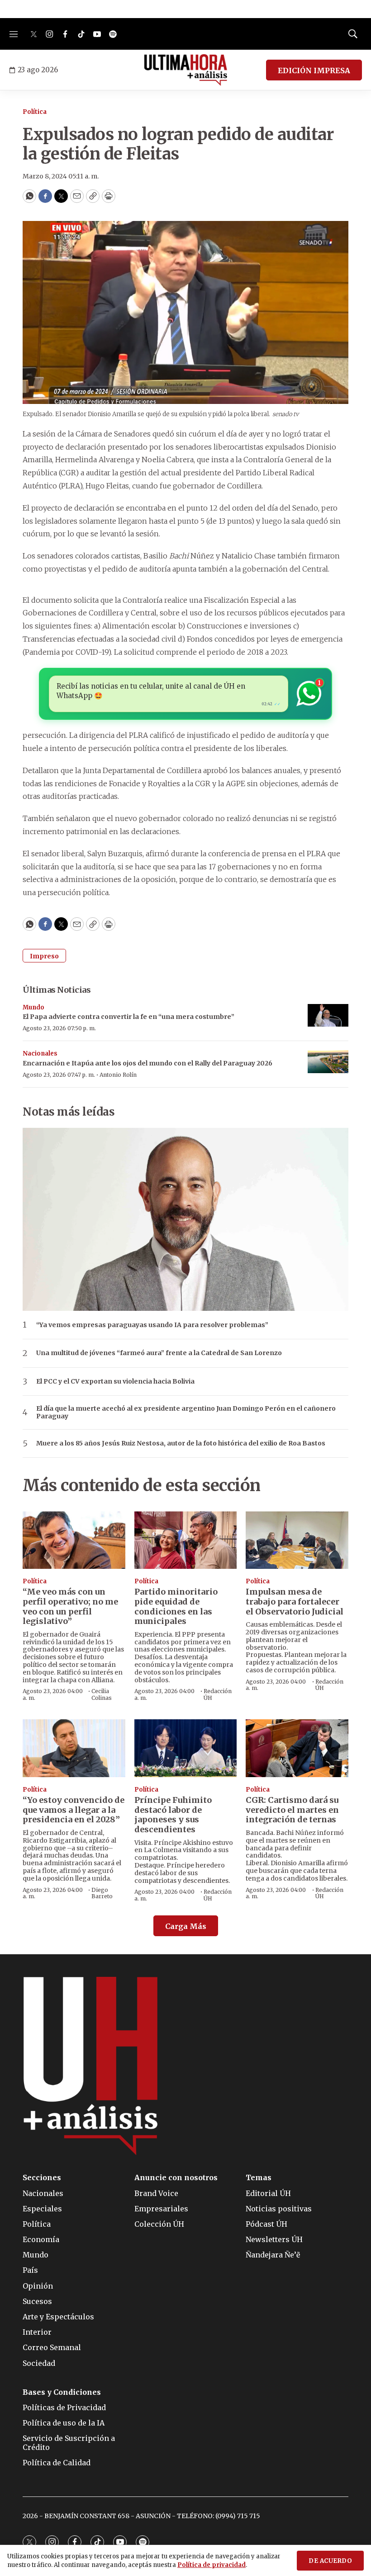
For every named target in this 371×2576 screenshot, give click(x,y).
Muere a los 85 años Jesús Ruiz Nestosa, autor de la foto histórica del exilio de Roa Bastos (181, 1443)
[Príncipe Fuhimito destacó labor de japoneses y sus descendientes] (186, 1748)
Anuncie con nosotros (176, 2178)
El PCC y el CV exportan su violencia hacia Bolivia (115, 1382)
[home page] (186, 70)
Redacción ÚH (218, 1694)
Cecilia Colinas (102, 1694)
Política (35, 112)
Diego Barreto (102, 1893)
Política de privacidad (212, 2565)
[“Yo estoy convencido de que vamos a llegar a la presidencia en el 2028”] (74, 1748)
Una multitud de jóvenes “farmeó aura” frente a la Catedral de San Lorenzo (159, 1353)
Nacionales (40, 1053)
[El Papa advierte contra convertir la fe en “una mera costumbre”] (328, 1016)
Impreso (44, 956)
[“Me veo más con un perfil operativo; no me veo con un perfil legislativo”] (74, 1540)
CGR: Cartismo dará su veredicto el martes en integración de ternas (292, 1810)
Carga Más (186, 1926)
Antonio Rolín (118, 1075)
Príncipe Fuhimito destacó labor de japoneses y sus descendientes (173, 1815)
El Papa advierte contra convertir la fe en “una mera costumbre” (128, 1017)
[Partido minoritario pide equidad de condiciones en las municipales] (186, 1540)
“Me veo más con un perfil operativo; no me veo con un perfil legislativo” (70, 1606)
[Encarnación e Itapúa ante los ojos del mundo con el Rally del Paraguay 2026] (328, 1062)
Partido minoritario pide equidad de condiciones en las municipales (176, 1606)
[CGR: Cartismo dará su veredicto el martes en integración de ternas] (297, 1748)
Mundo (33, 1007)
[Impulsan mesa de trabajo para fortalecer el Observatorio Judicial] (297, 1540)
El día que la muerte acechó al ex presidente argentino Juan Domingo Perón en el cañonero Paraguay (186, 1412)
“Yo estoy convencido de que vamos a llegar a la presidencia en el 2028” (74, 1810)
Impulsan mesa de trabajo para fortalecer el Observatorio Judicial (295, 1601)
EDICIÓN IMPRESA (314, 70)
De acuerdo (330, 2561)
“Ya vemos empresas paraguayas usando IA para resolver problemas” (152, 1325)
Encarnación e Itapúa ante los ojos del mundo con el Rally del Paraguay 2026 (147, 1063)
